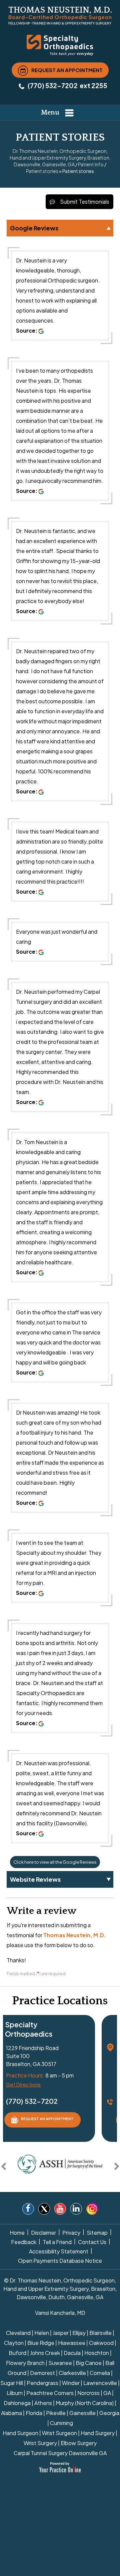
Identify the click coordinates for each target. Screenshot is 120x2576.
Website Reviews (35, 1879)
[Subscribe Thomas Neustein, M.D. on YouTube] (60, 2210)
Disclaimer (43, 2233)
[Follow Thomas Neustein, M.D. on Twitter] (44, 2210)
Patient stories (42, 171)
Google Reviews (34, 228)
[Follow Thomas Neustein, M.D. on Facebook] (28, 2210)
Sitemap (97, 2233)
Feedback (24, 2242)
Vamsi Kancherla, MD (60, 2313)
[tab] (60, 228)
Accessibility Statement (59, 2251)
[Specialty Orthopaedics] (60, 44)
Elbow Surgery (79, 2443)
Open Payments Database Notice (60, 2261)
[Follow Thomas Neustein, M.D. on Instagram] (92, 2209)
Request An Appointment (67, 70)
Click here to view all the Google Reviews (55, 1862)
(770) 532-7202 (53, 85)
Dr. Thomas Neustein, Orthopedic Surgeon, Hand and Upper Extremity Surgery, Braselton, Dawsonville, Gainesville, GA (60, 158)
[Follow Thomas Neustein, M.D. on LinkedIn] (76, 2210)
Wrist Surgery (40, 2443)
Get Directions (23, 2084)
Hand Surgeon (20, 2433)
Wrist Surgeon (59, 2433)
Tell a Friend (57, 2242)
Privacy (71, 2233)
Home (17, 2233)
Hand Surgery (98, 2433)
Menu (50, 113)
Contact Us (92, 2242)
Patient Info (91, 164)
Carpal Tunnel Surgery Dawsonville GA (60, 2453)
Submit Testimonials (85, 202)
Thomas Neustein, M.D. (75, 1935)
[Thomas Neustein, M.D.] (60, 15)
